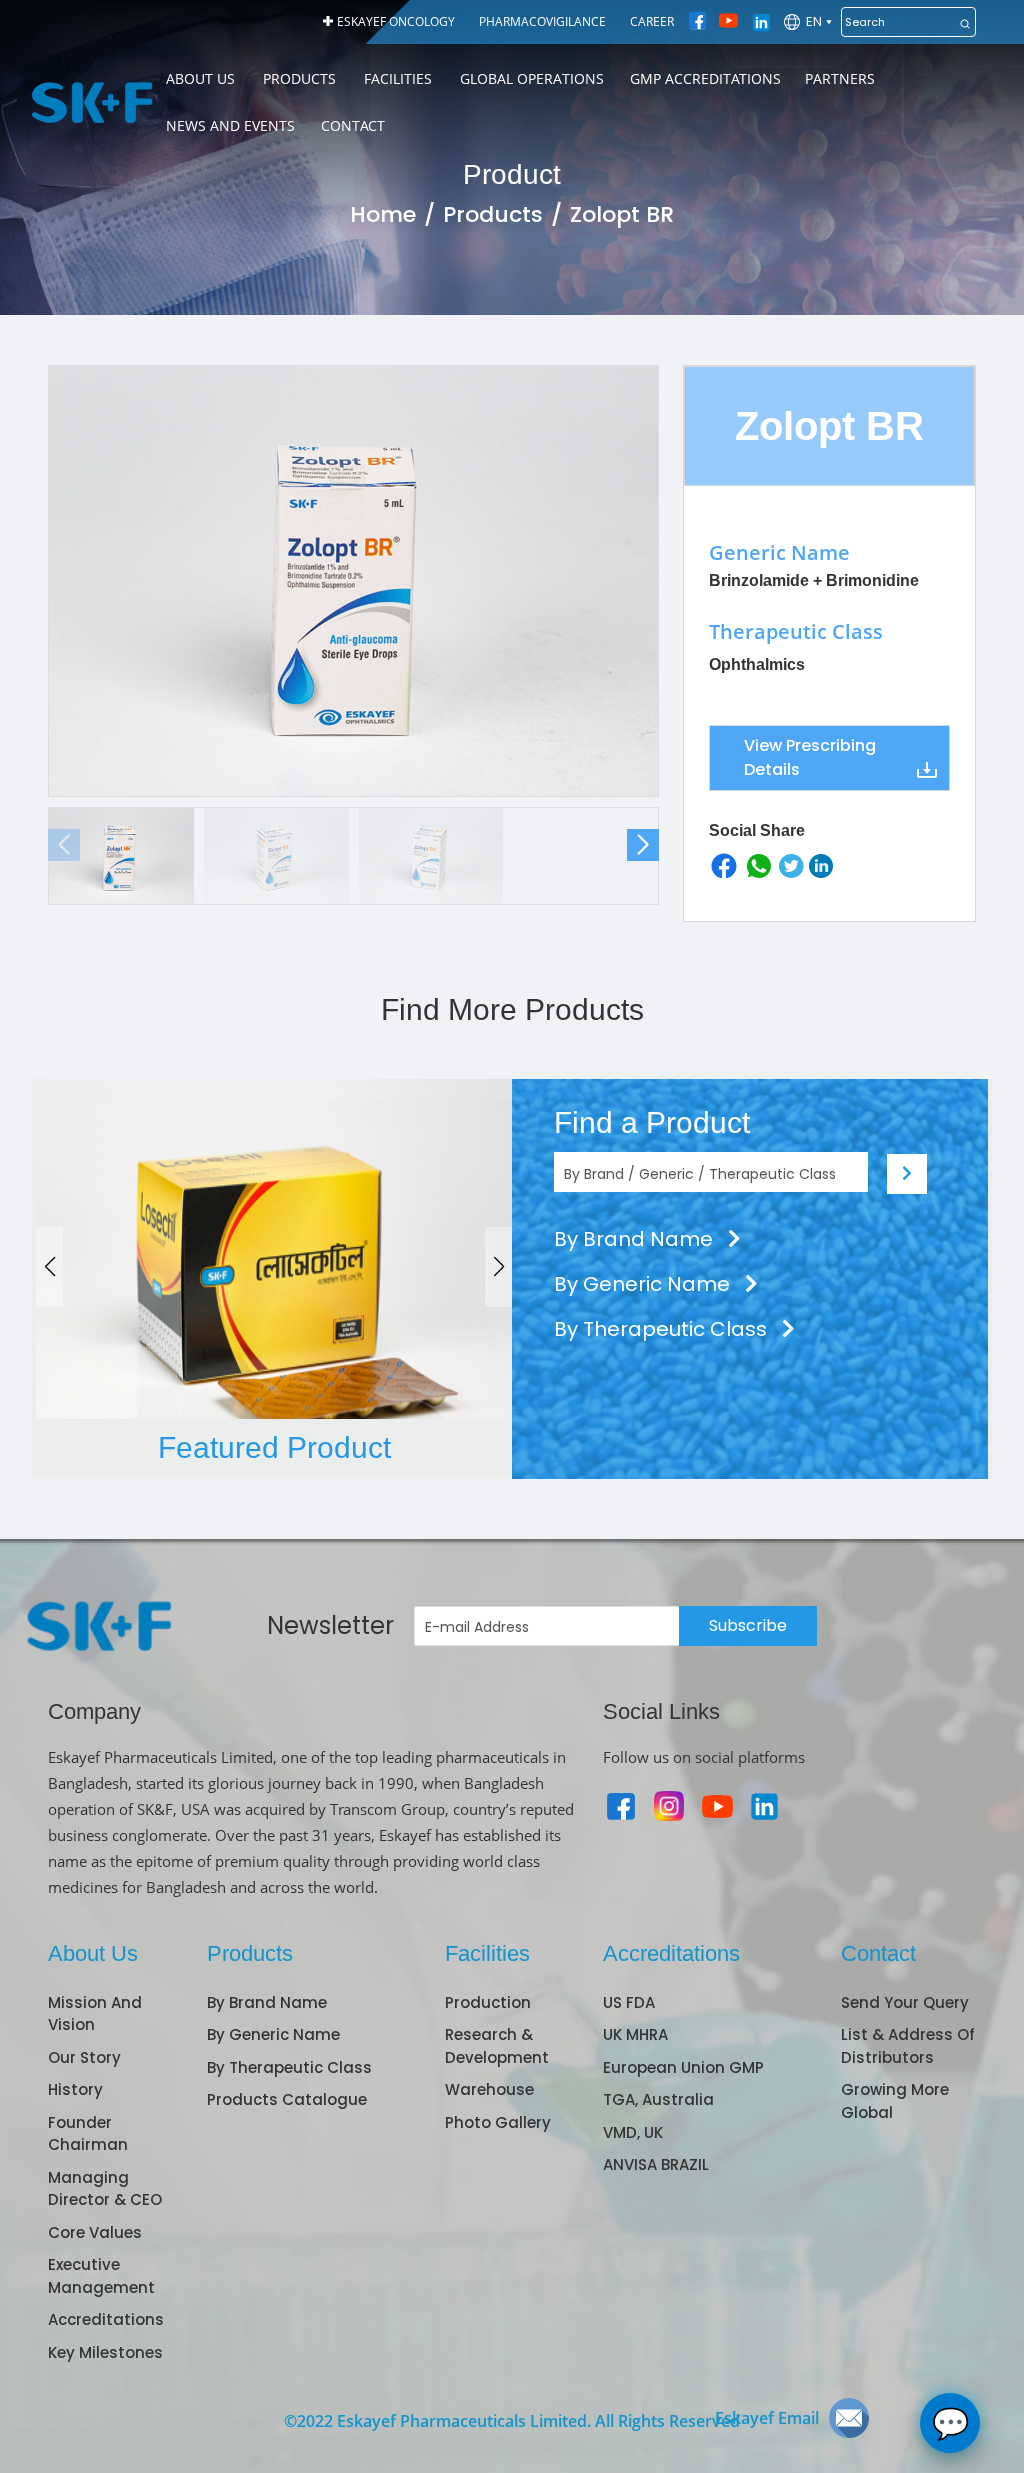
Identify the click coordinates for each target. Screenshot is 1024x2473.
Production (488, 2002)
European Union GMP (683, 2067)
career (652, 21)
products (299, 78)
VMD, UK (633, 2132)
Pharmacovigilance (542, 21)
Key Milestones (105, 2352)
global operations (532, 78)
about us (200, 78)
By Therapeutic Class (663, 1329)
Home (383, 214)
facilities (398, 78)
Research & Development (497, 2046)
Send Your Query (905, 2002)
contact (353, 125)
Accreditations (106, 2319)
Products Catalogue (287, 2099)
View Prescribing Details (810, 757)
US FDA (629, 2002)
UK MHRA (635, 2034)
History (75, 2089)
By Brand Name (636, 1239)
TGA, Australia (658, 2099)
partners (840, 78)
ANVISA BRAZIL (656, 2164)
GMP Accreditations (705, 78)
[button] (643, 845)
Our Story (84, 2057)
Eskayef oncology (396, 21)
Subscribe (748, 1625)
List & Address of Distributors (908, 2046)
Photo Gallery (498, 2122)
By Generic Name (644, 1284)
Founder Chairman (88, 2134)
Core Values (95, 2232)
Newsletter (330, 1625)
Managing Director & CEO (105, 2189)
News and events (230, 125)
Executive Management (101, 2276)
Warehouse (489, 2089)
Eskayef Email (767, 2418)
